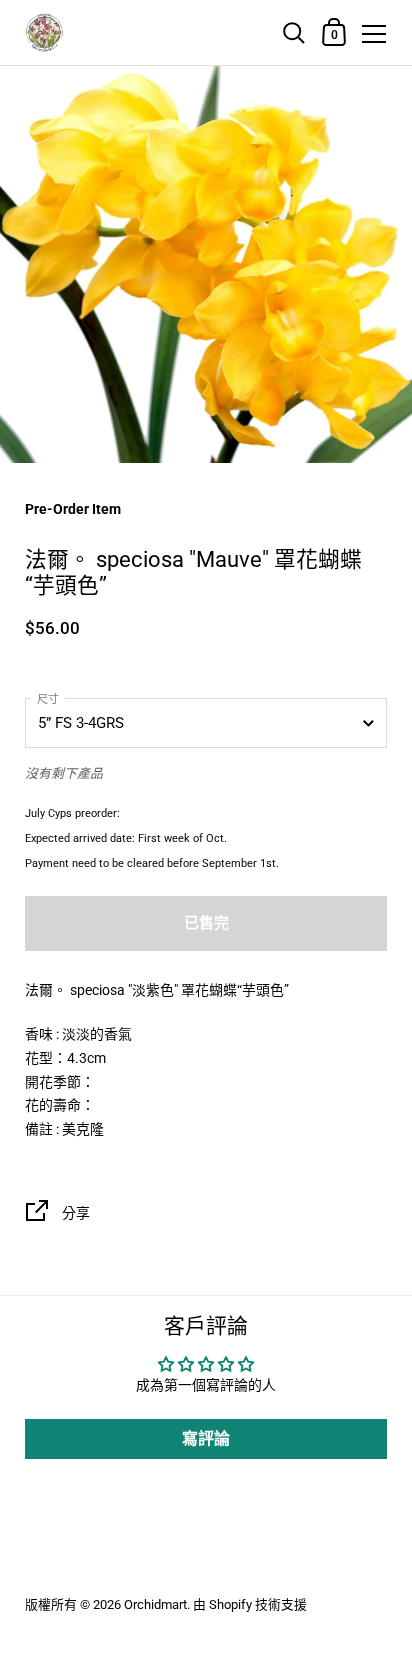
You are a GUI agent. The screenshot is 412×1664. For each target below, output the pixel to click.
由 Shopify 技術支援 (250, 1604)
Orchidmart (155, 1604)
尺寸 (48, 699)
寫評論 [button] (206, 1438)
